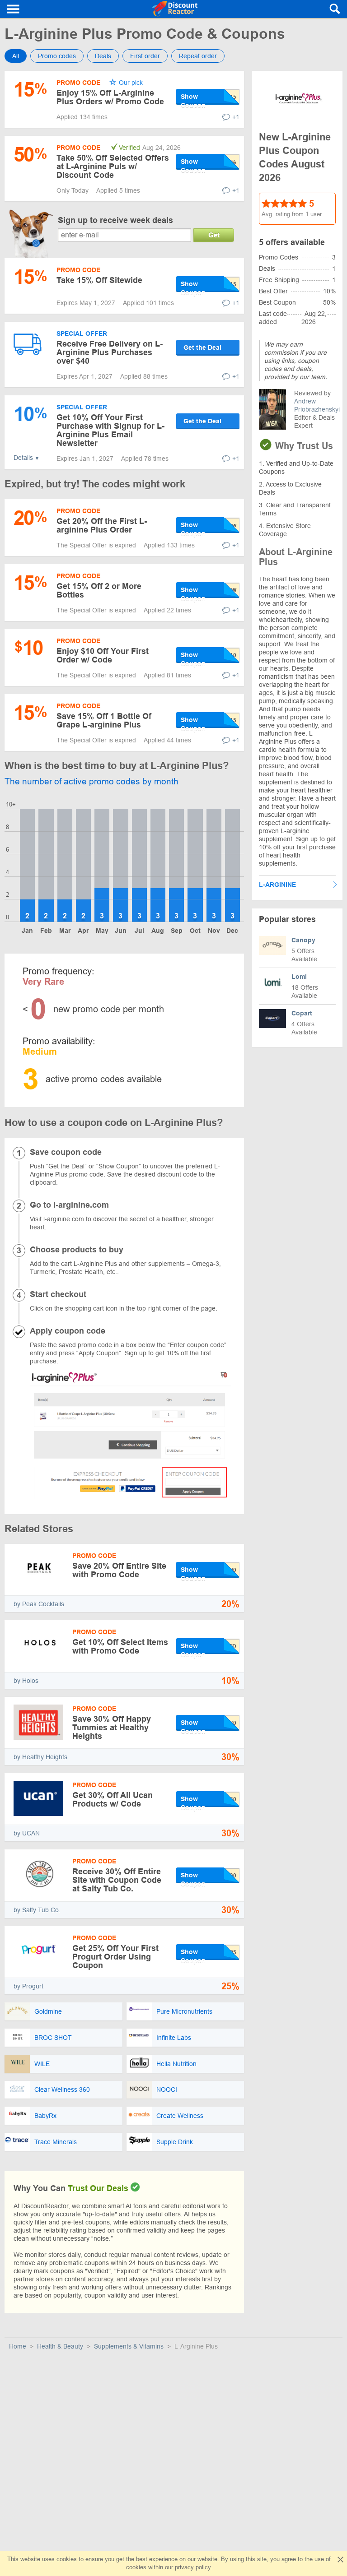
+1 (236, 117)
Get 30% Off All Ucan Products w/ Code (113, 1800)
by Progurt (28, 1986)
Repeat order (198, 56)
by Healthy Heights (40, 1757)
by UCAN (27, 1833)
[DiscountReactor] (175, 9)
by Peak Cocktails (39, 1604)
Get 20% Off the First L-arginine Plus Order (102, 526)
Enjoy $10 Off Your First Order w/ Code (103, 656)
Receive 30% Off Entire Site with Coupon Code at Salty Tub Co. (117, 1880)
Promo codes (57, 56)
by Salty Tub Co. (37, 1910)
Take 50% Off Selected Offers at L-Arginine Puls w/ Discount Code (113, 167)
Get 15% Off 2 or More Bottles (99, 591)
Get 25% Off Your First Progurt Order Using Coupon (115, 1957)
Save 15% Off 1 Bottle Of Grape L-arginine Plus (104, 720)
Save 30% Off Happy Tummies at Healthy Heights (112, 1728)
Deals (103, 56)
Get (214, 235)
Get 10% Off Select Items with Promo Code (120, 1647)
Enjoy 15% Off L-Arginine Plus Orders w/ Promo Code (110, 97)
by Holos (26, 1681)
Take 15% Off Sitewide (99, 280)
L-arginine (277, 885)
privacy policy (193, 2567)
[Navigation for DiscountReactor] (14, 9)
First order (145, 56)
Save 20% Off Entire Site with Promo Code (119, 1570)
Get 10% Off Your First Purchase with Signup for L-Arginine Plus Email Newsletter (110, 430)
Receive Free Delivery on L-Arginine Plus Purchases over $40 (110, 352)
